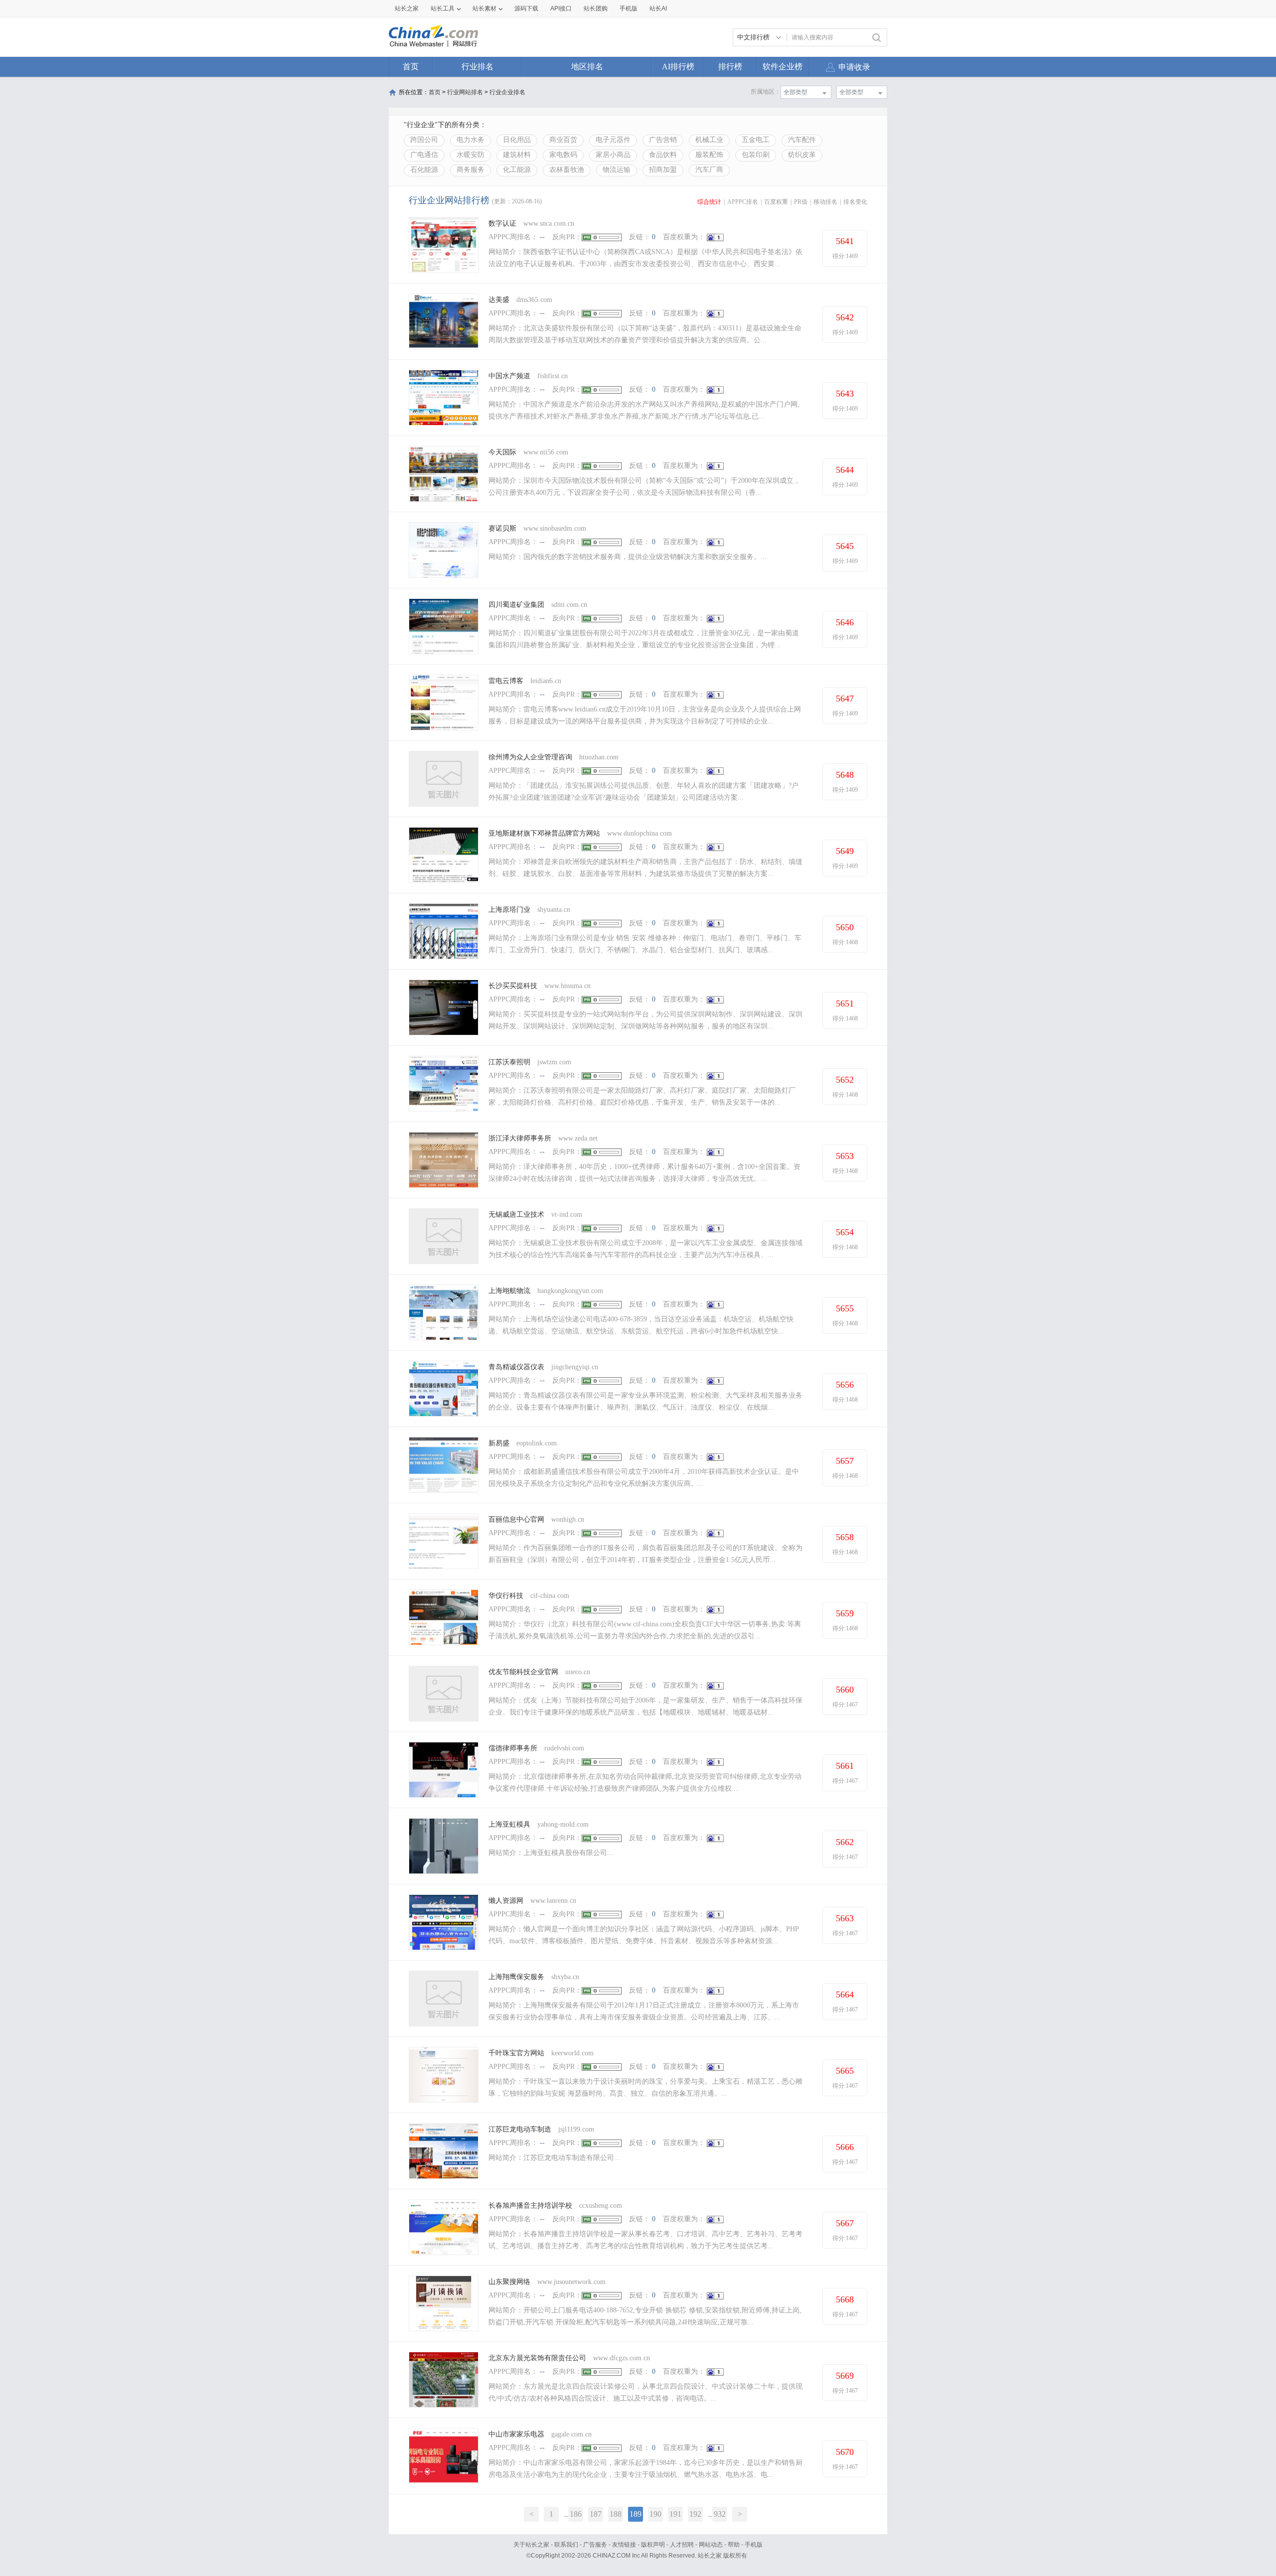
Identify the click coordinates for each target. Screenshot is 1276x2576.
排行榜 (730, 67)
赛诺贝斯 (502, 528)
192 (695, 2514)
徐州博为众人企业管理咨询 (530, 757)
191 (675, 2514)
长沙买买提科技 (513, 986)
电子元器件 (613, 140)
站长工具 (443, 8)
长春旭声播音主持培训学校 (530, 2206)
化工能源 (517, 170)
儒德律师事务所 (513, 1748)
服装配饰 (709, 155)
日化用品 (517, 140)
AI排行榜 (678, 67)
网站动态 (711, 2545)
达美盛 (499, 300)
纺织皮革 (802, 155)
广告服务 (595, 2545)
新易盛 (499, 1443)
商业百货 (563, 140)
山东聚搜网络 (509, 2282)
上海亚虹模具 (509, 1824)
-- (542, 237)
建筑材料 (517, 155)
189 (636, 2514)
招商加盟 (663, 170)
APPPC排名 (743, 202)
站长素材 (484, 8)
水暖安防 (471, 155)
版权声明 (653, 2545)
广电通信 (424, 155)
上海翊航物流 (509, 1291)
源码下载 (526, 8)
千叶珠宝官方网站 (516, 2053)
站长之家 (407, 8)
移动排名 (825, 202)
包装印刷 (756, 155)
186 (576, 2514)
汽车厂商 (709, 170)
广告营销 (663, 140)
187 (596, 2514)
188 (616, 2514)
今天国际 (502, 452)
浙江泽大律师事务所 (520, 1138)
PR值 (801, 202)
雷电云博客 (506, 681)
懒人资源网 (506, 1901)
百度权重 (776, 202)
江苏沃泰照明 (509, 1062)
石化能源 (424, 170)
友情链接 (624, 2545)
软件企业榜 (783, 67)
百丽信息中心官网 (516, 1519)
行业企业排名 (507, 92)
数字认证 (502, 223)
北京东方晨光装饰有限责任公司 (537, 2358)
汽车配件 (802, 140)
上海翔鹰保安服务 (516, 1977)
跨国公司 (424, 140)
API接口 (561, 8)
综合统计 (709, 202)
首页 (411, 67)
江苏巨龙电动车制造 (520, 2129)
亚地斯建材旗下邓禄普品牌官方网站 (544, 833)
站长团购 (596, 8)
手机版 (754, 2545)
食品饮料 (663, 155)
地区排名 (587, 67)
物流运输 (617, 170)
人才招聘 (682, 2545)
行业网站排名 (465, 92)
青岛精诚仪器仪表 (516, 1367)
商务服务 (471, 170)
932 (720, 2514)
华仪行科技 (506, 1596)
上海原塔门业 (509, 910)
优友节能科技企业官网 (523, 1672)
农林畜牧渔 (567, 170)
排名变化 (855, 202)
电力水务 (471, 140)
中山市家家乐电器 (516, 2434)
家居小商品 (613, 155)
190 (655, 2514)
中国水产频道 (509, 376)
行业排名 (478, 67)
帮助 (734, 2545)
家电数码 (563, 155)
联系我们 (566, 2545)
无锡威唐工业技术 (516, 1215)
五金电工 (756, 140)
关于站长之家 (531, 2545)
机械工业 (709, 140)
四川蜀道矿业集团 (516, 605)
